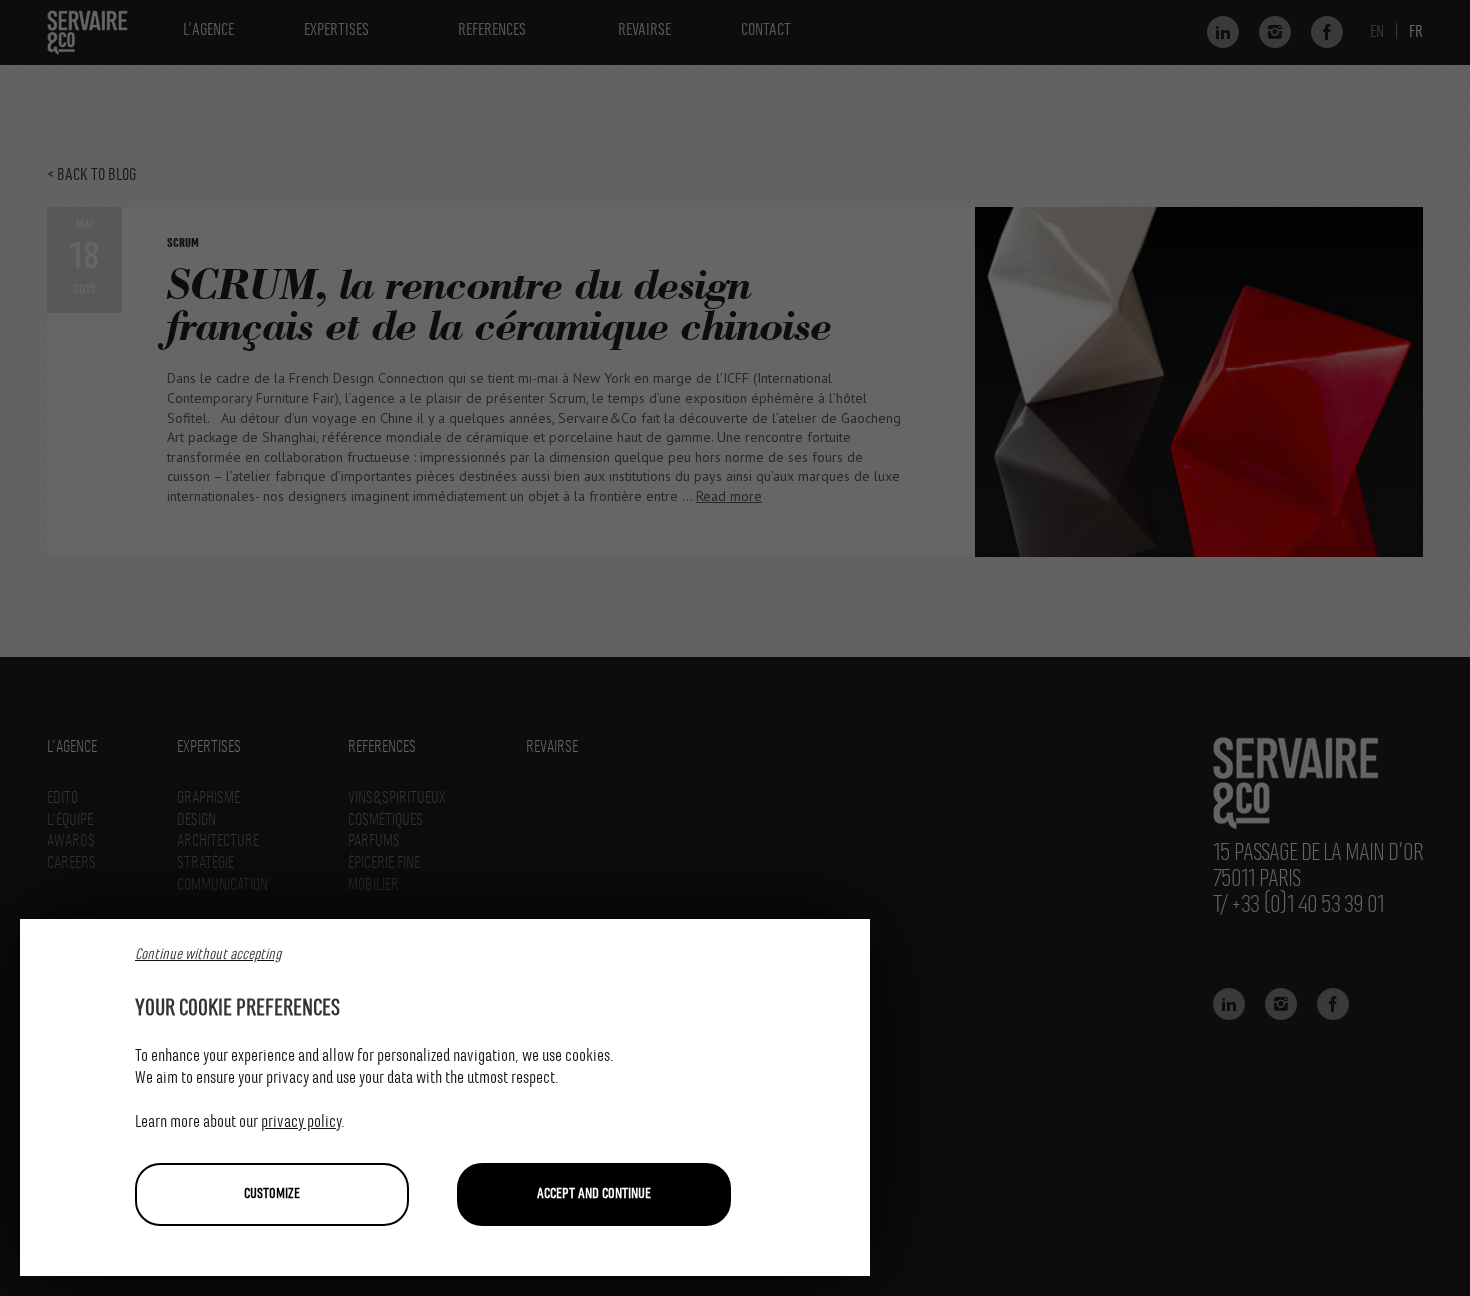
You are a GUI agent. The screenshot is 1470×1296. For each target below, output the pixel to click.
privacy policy (301, 1122)
